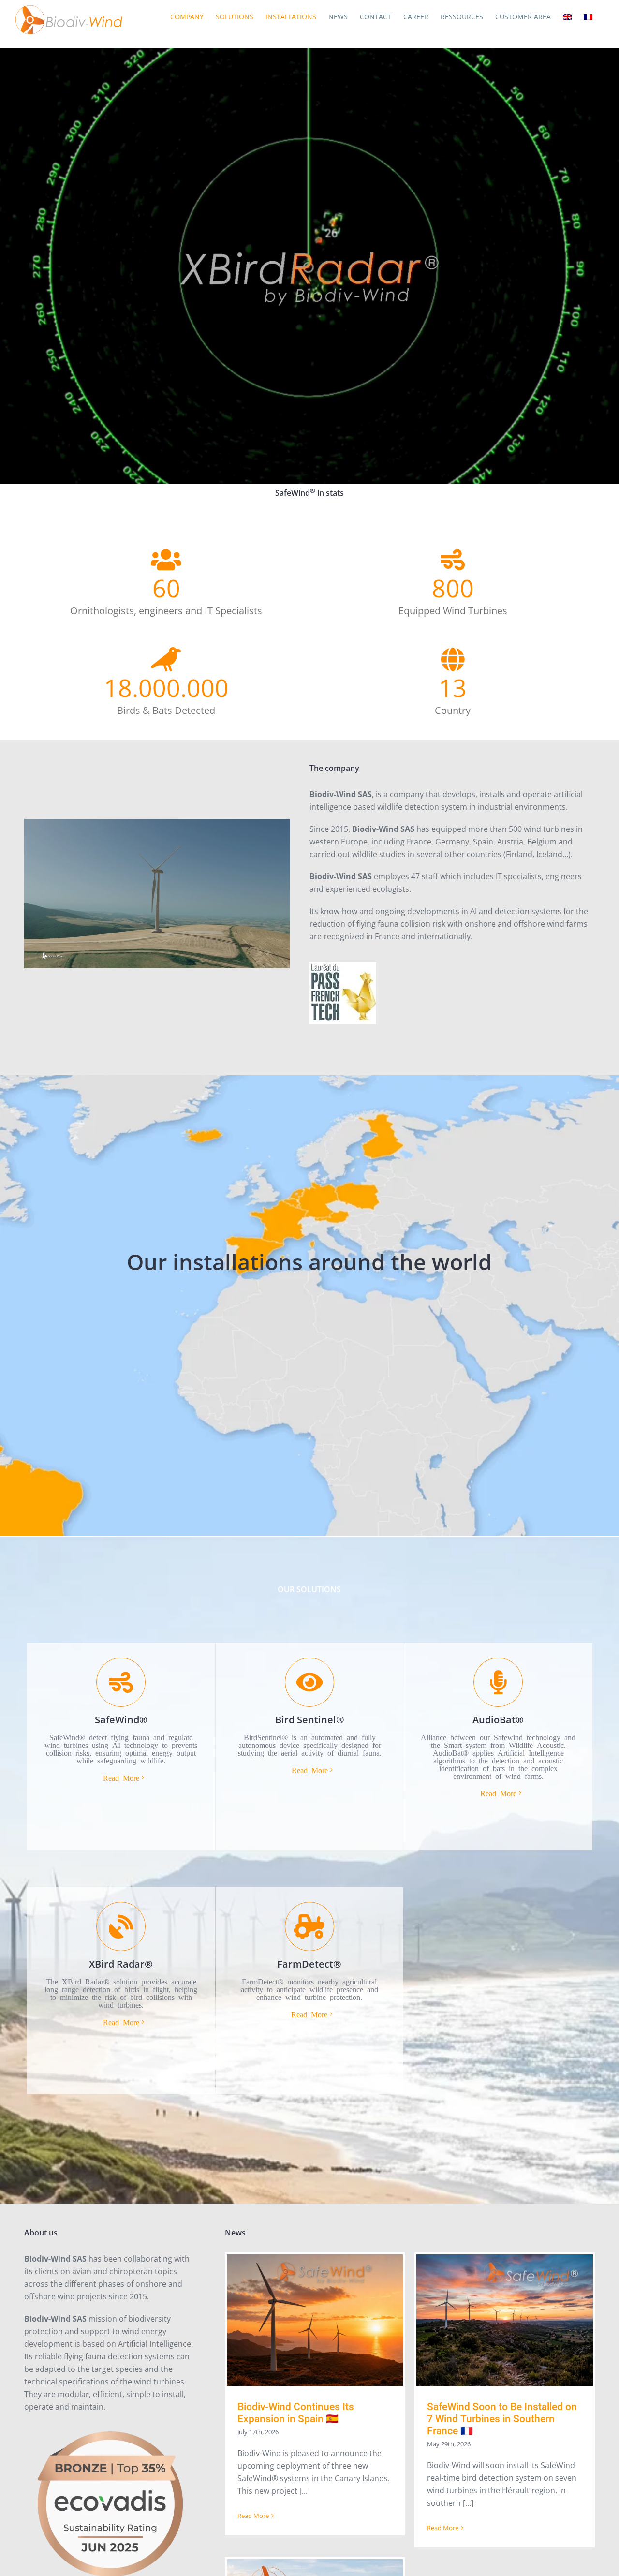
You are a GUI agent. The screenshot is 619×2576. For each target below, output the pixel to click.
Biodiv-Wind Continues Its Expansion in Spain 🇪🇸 (296, 2413)
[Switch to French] (588, 17)
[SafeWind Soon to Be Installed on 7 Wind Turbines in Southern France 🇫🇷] (505, 2320)
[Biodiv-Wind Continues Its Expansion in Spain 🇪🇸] (315, 2320)
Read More (253, 2516)
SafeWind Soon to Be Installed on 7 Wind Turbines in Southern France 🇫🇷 (502, 2419)
